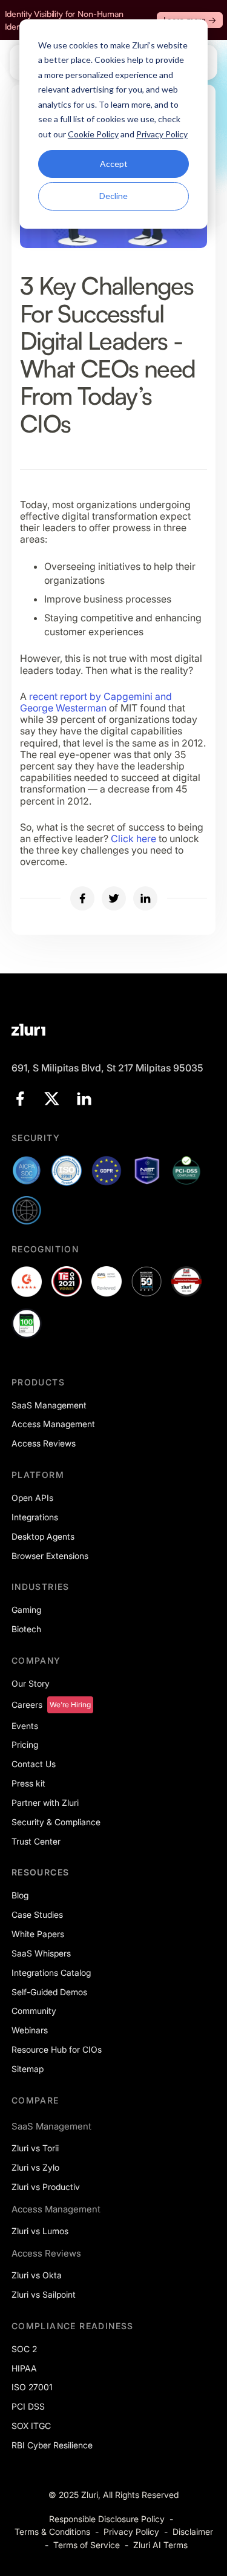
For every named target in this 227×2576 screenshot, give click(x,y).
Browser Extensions (50, 1556)
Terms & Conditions (52, 2532)
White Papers (38, 1934)
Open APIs (32, 1498)
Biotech (26, 1629)
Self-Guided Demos (49, 1992)
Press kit (28, 1783)
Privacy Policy (131, 2532)
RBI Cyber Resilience (52, 2445)
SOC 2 (24, 2349)
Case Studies (37, 1914)
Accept (114, 164)
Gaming (26, 1610)
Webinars (30, 2030)
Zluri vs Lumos (40, 2231)
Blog (20, 1895)
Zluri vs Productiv (46, 2187)
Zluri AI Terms (160, 2545)
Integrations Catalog (51, 1973)
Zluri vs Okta (37, 2275)
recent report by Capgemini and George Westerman (96, 702)
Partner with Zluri (45, 1803)
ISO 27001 (32, 2387)
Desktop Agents (43, 1536)
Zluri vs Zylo (35, 2167)
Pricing (25, 1744)
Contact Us (34, 1764)
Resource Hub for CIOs (57, 2049)
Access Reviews (44, 1443)
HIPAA (24, 2368)
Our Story (31, 1683)
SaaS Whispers (41, 1953)
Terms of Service (87, 2545)
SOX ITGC (31, 2426)
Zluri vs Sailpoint (44, 2294)
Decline (113, 196)
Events (25, 1726)
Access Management (53, 1424)
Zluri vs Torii (35, 2148)
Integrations (35, 1517)
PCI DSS (28, 2406)
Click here (133, 839)
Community (34, 2011)
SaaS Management (49, 1405)
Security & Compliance (56, 1822)
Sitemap (28, 2069)
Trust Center (36, 1841)
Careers (27, 1705)
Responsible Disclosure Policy (107, 2519)
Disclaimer (193, 2532)
